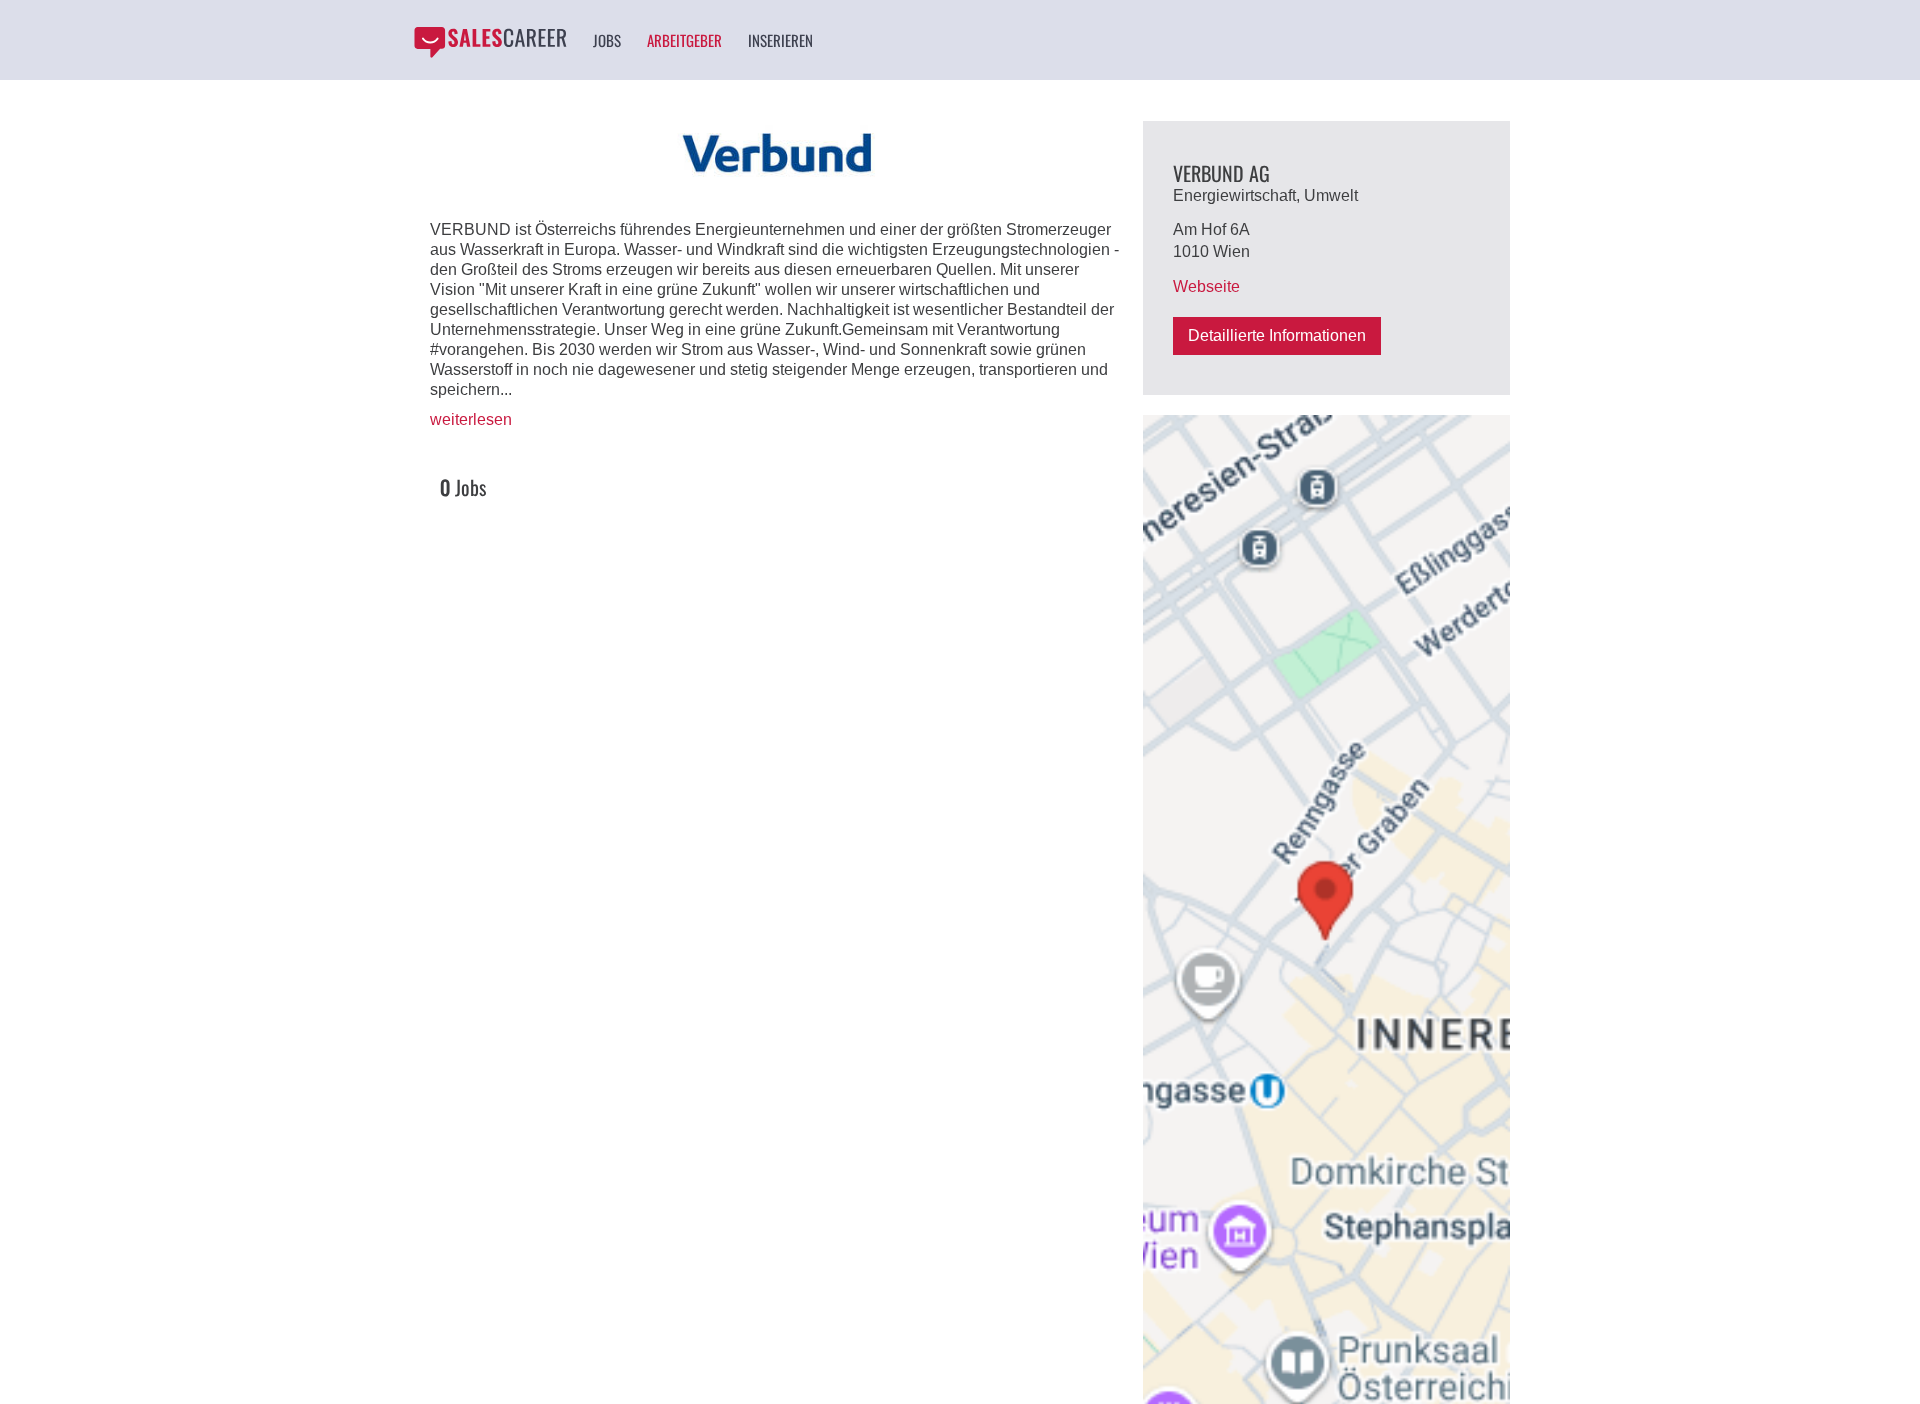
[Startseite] (490, 42)
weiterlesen (471, 419)
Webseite (1206, 286)
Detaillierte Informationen (1277, 335)
